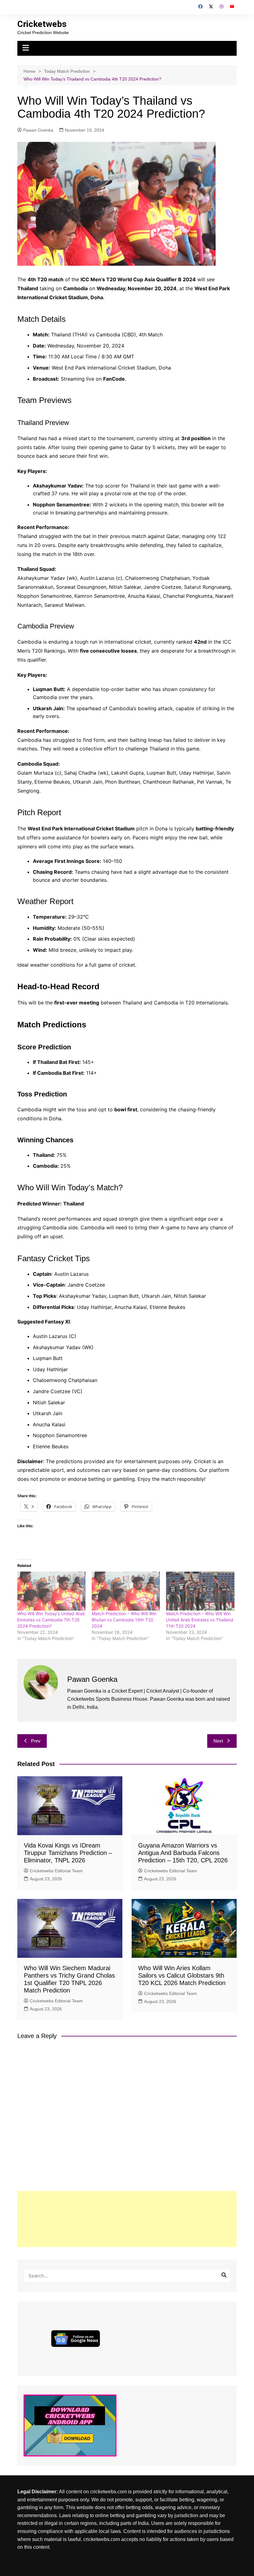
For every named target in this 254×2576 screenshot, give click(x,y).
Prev (36, 1741)
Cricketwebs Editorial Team (56, 1871)
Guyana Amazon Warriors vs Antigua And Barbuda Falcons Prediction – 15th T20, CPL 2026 (183, 1853)
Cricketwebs (42, 24)
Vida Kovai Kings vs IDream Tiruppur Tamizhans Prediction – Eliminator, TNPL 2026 (68, 1853)
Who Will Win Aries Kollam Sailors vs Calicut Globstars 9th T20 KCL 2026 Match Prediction (182, 1975)
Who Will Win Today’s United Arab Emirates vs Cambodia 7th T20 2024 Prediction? (51, 1620)
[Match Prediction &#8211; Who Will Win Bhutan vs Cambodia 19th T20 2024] (126, 1591)
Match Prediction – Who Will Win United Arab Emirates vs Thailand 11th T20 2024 (200, 1620)
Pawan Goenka (38, 130)
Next (218, 1741)
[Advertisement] (127, 2219)
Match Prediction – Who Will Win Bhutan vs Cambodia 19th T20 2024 (124, 1620)
